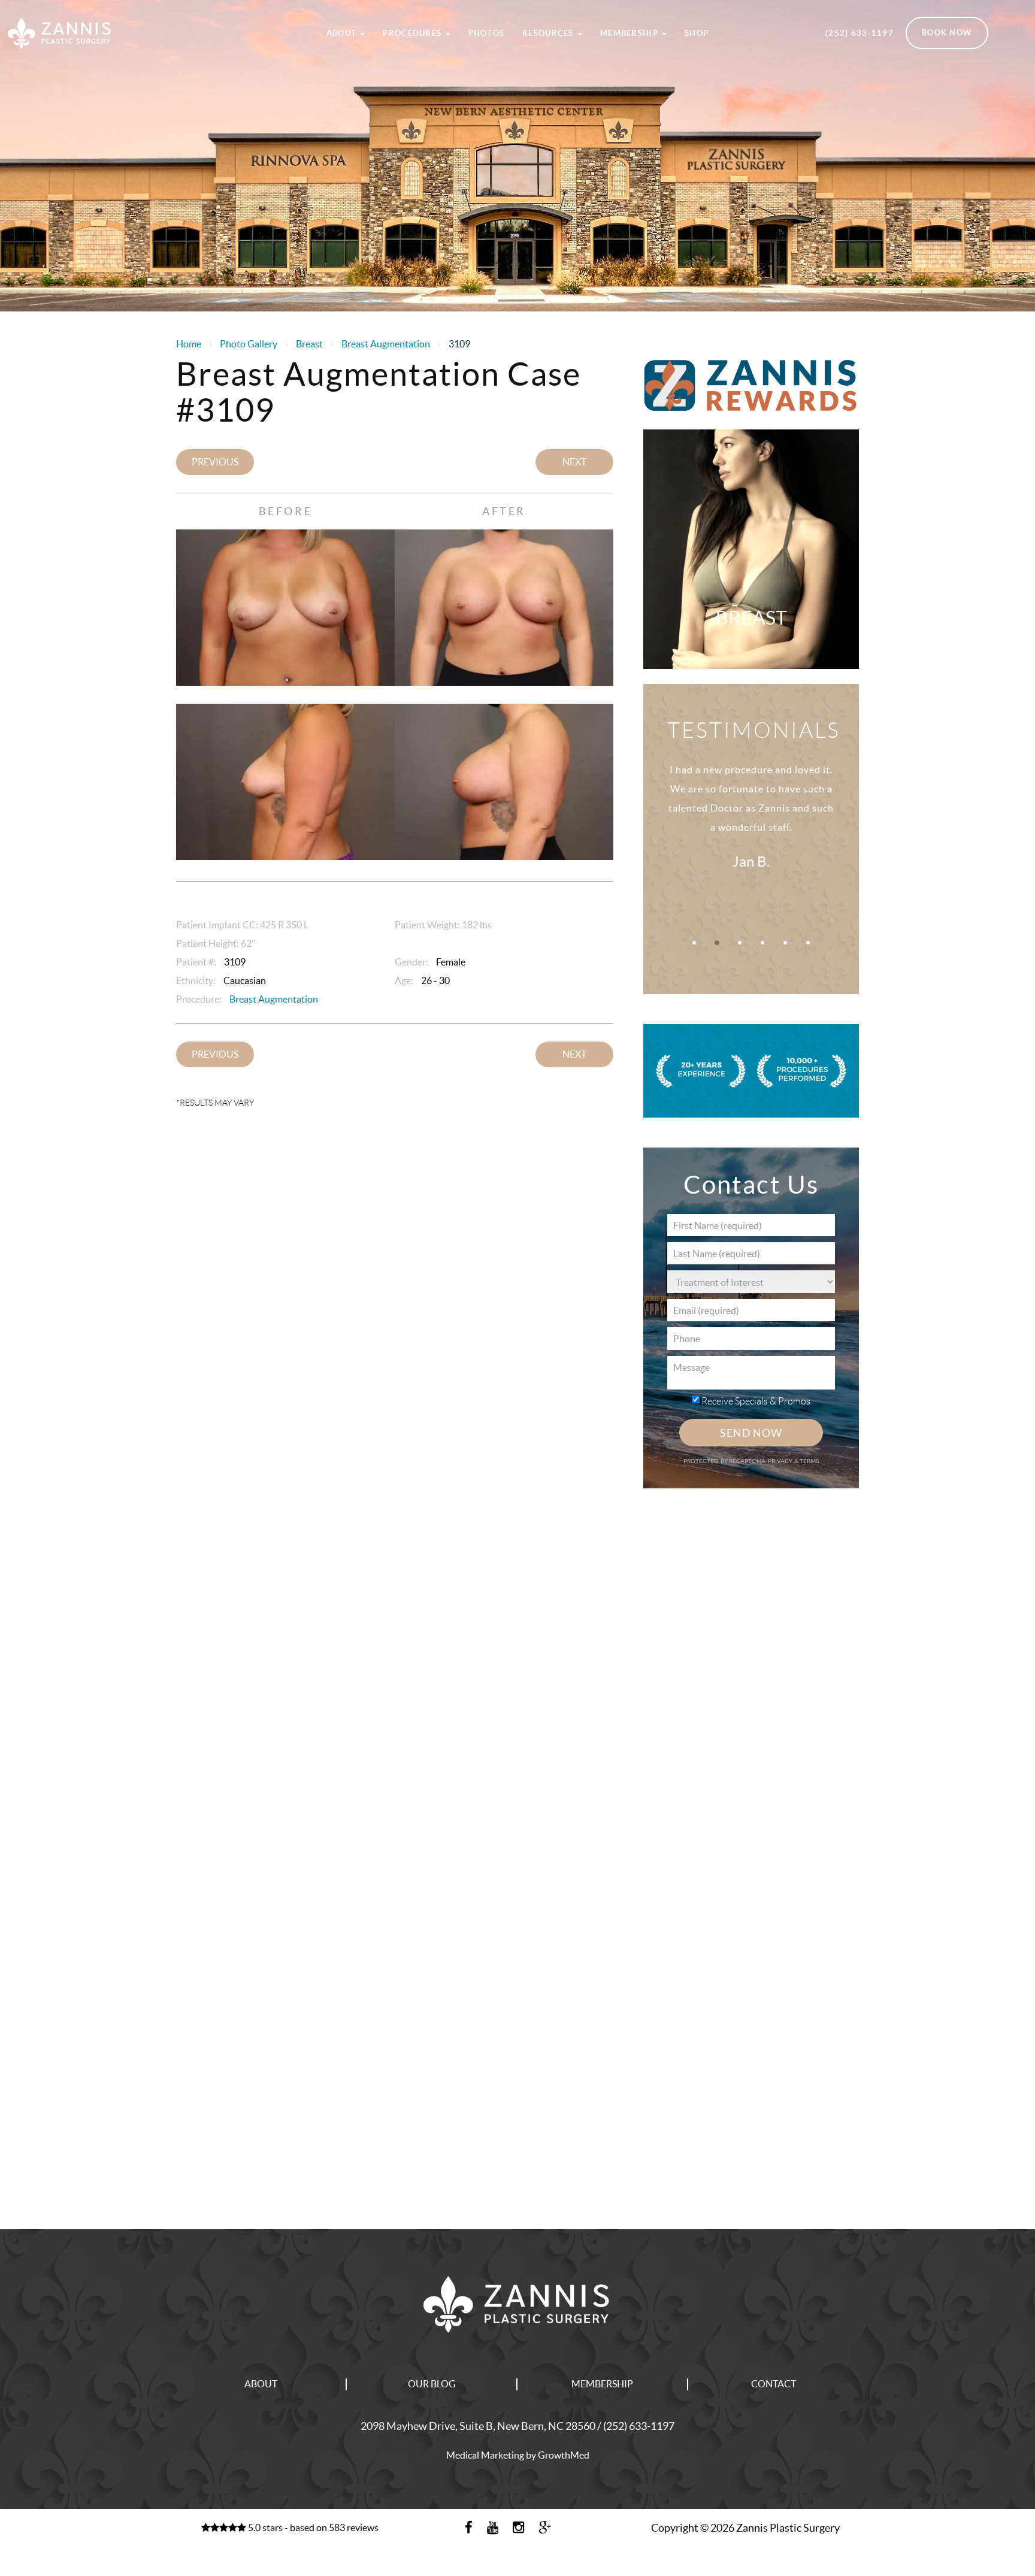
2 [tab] (717, 943)
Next (574, 462)
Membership (630, 33)
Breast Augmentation (386, 344)
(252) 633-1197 (860, 33)
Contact (774, 2384)
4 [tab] (762, 943)
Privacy (781, 1461)
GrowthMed (564, 2455)
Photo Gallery (249, 344)
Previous (215, 462)
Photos (487, 33)
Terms (809, 1461)
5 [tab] (785, 943)
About (343, 33)
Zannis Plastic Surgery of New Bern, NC (129, 14)
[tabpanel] (751, 830)
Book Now (947, 33)
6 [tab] (808, 943)
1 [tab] (694, 943)
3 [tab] (740, 943)
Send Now (751, 1433)
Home (189, 344)
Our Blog (432, 2384)
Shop (697, 33)
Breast (309, 344)
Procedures (413, 33)
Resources (549, 33)
